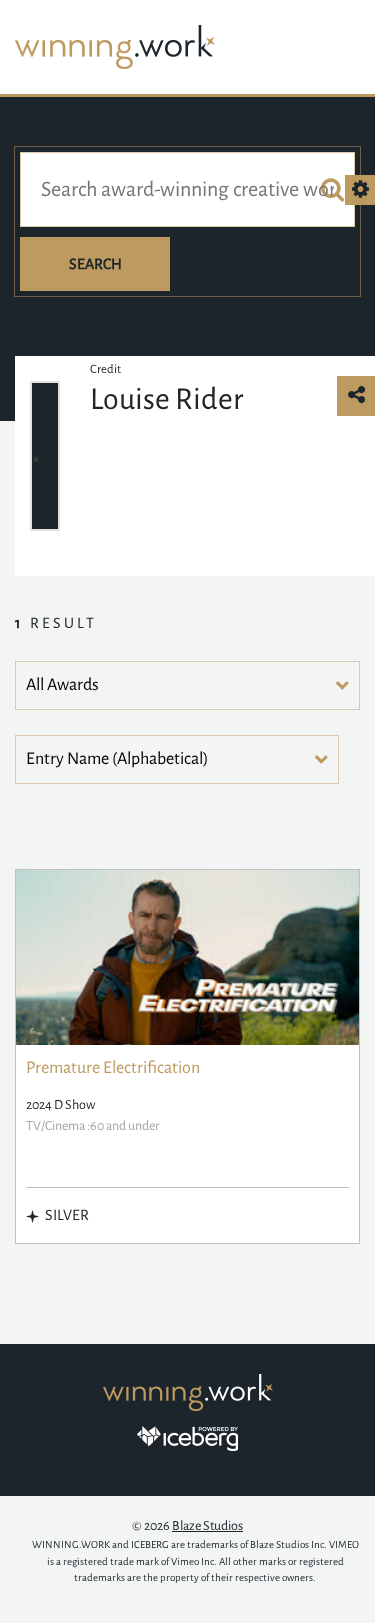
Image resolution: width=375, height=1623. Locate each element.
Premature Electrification (113, 1068)
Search (95, 264)
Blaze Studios (207, 1526)
